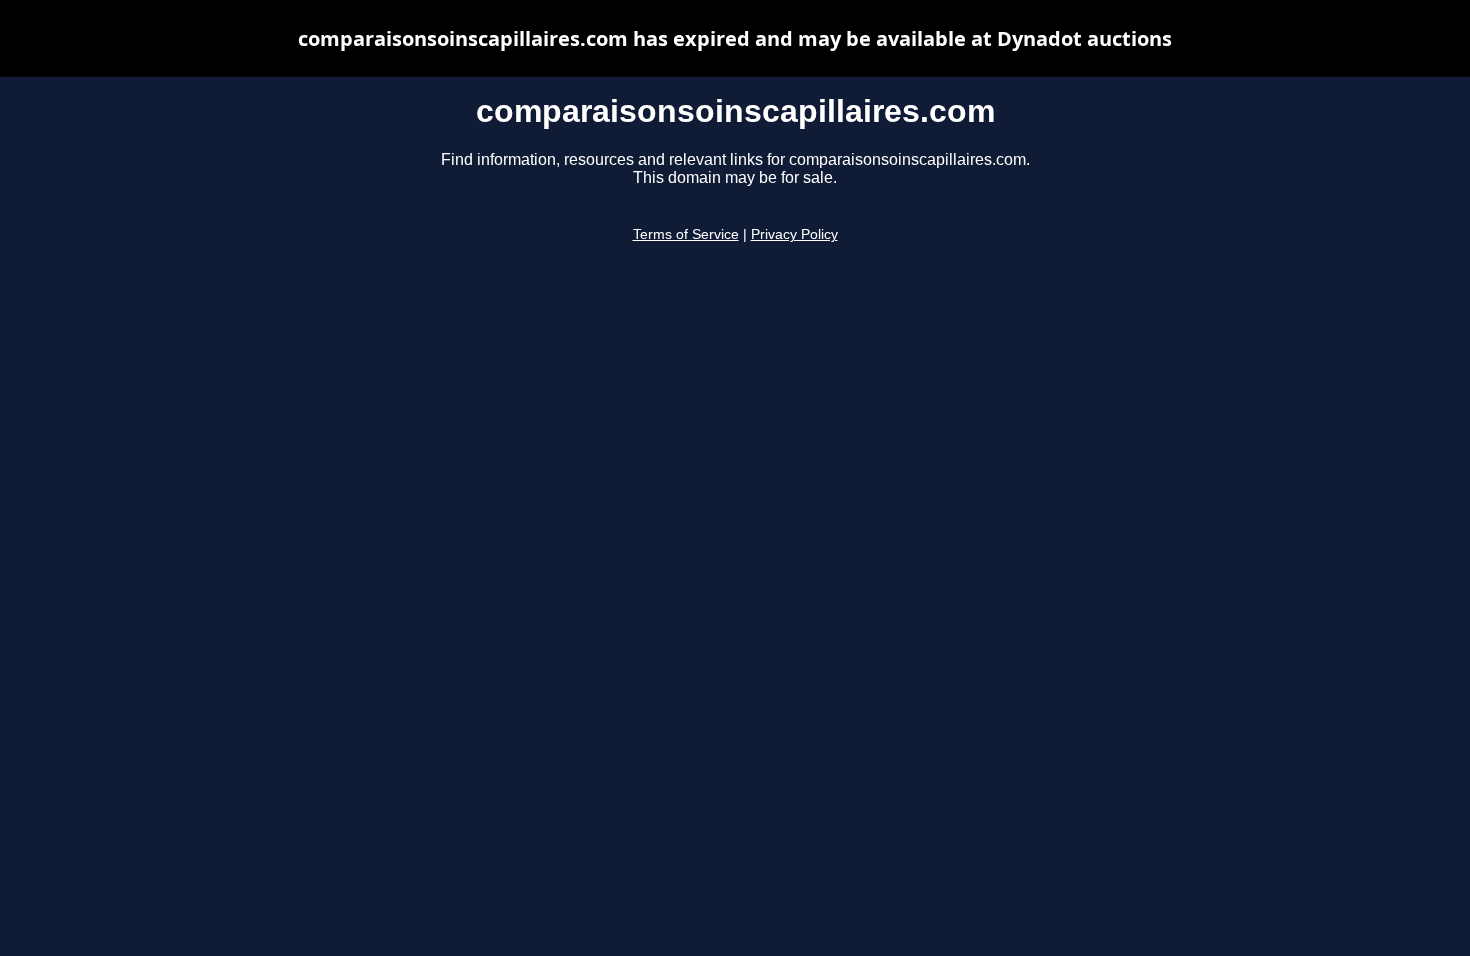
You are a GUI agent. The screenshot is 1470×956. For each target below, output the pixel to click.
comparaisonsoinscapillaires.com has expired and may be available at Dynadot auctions (735, 38)
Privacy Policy (794, 234)
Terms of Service (686, 234)
